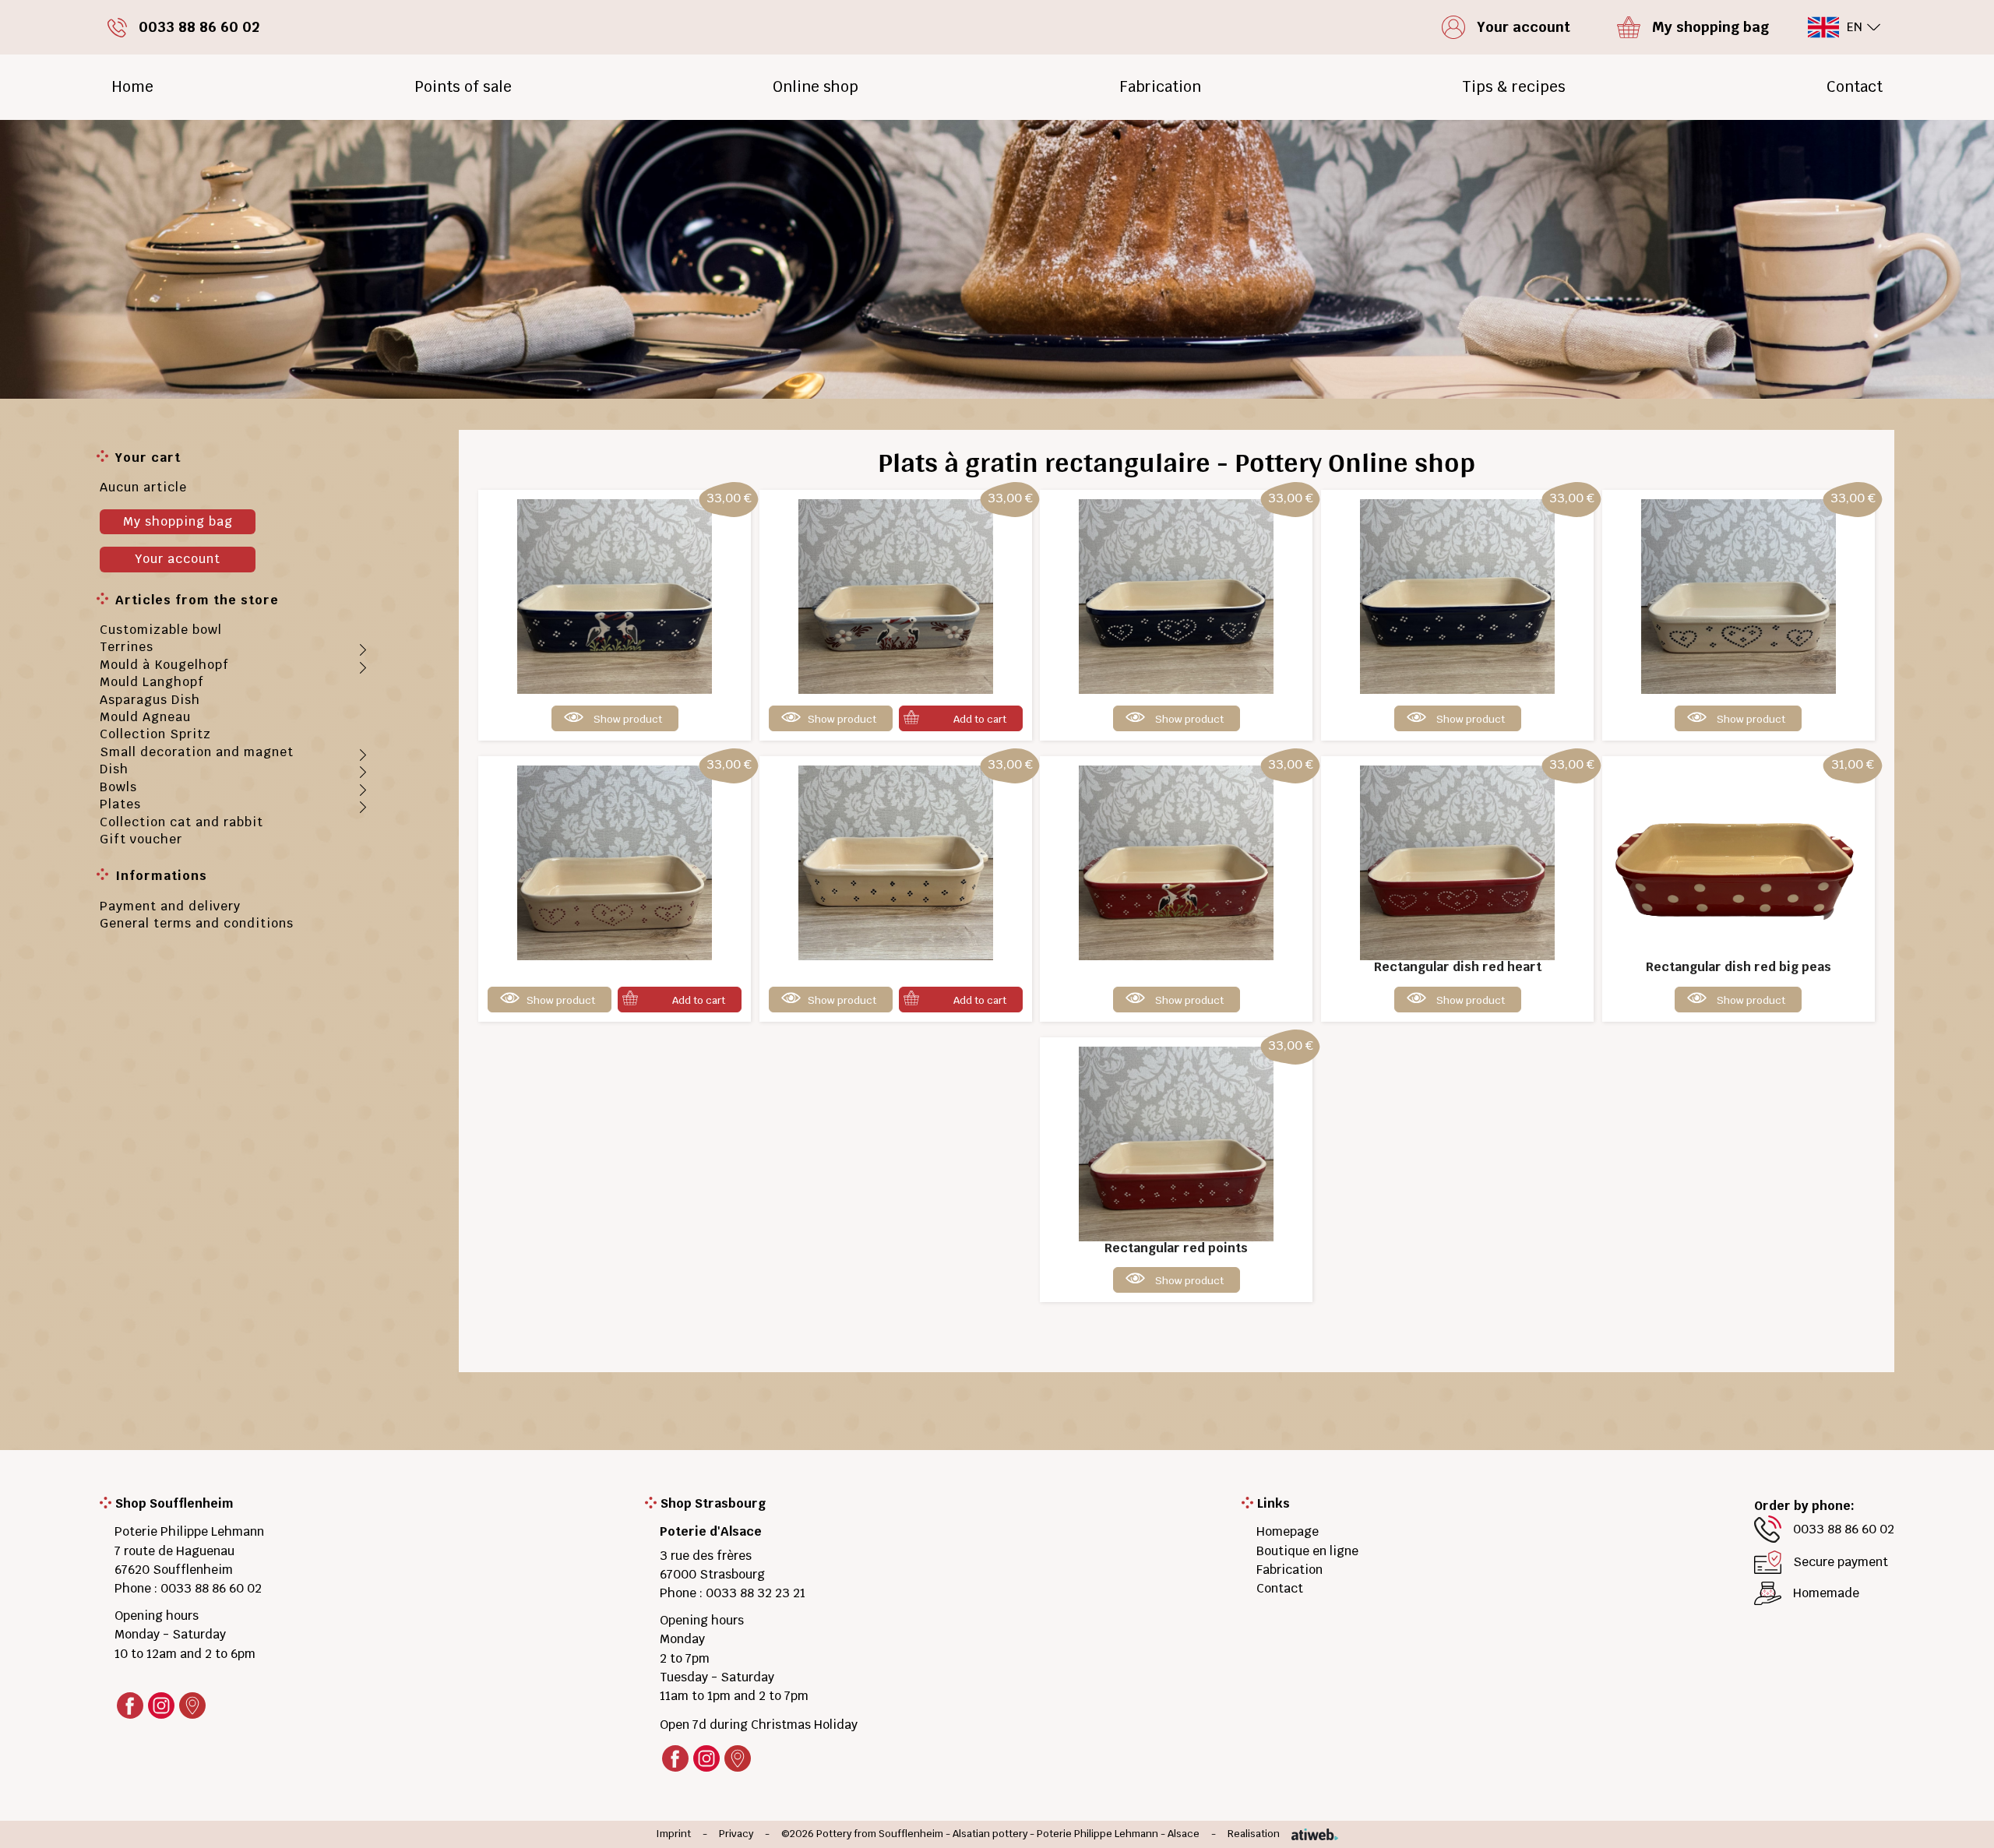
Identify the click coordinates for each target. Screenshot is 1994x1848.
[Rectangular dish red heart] (1457, 862)
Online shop (816, 87)
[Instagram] (161, 1705)
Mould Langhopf (152, 682)
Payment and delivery (170, 906)
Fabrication (1160, 87)
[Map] (192, 1705)
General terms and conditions (197, 923)
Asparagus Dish (150, 700)
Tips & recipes (1514, 87)
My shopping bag (178, 521)
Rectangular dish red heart (1458, 967)
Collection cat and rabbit (181, 822)
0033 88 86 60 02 (211, 1588)
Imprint (673, 1834)
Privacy (736, 1834)
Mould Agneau (145, 717)
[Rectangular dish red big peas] (1739, 862)
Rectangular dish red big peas (1739, 967)
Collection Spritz (155, 734)
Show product (628, 719)
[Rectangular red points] (1176, 1143)
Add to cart (980, 719)
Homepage (1288, 1531)
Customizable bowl (161, 630)
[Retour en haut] (1958, 1818)
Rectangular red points (1176, 1248)
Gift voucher (141, 839)
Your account (178, 559)
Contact (1855, 87)
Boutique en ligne (1307, 1551)
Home (132, 87)
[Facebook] (130, 1705)
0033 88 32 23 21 (756, 1593)
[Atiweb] (1309, 1834)
